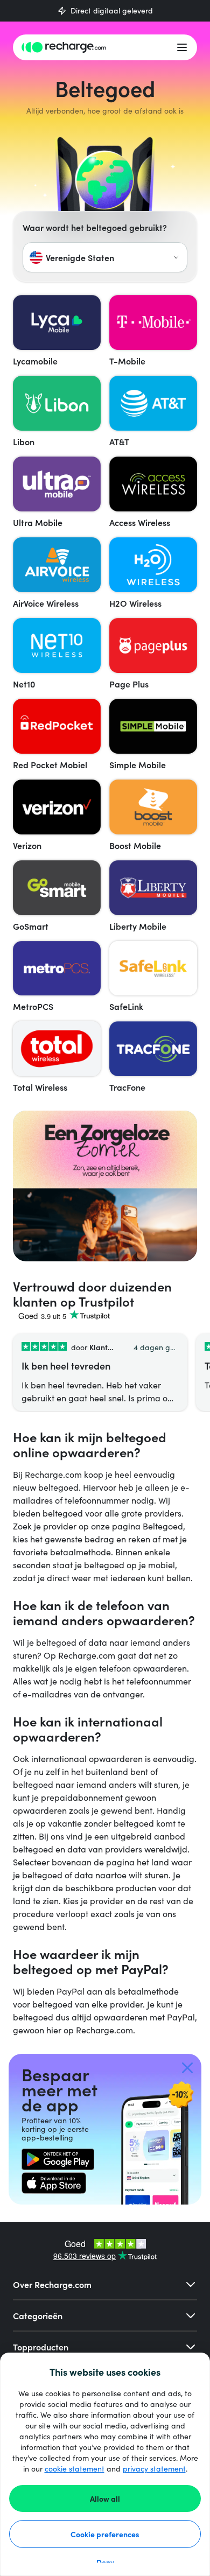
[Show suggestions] (176, 257)
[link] (58, 2159)
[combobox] (105, 257)
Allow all (105, 2498)
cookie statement (75, 2469)
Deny (105, 2562)
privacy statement (154, 2469)
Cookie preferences (105, 2534)
